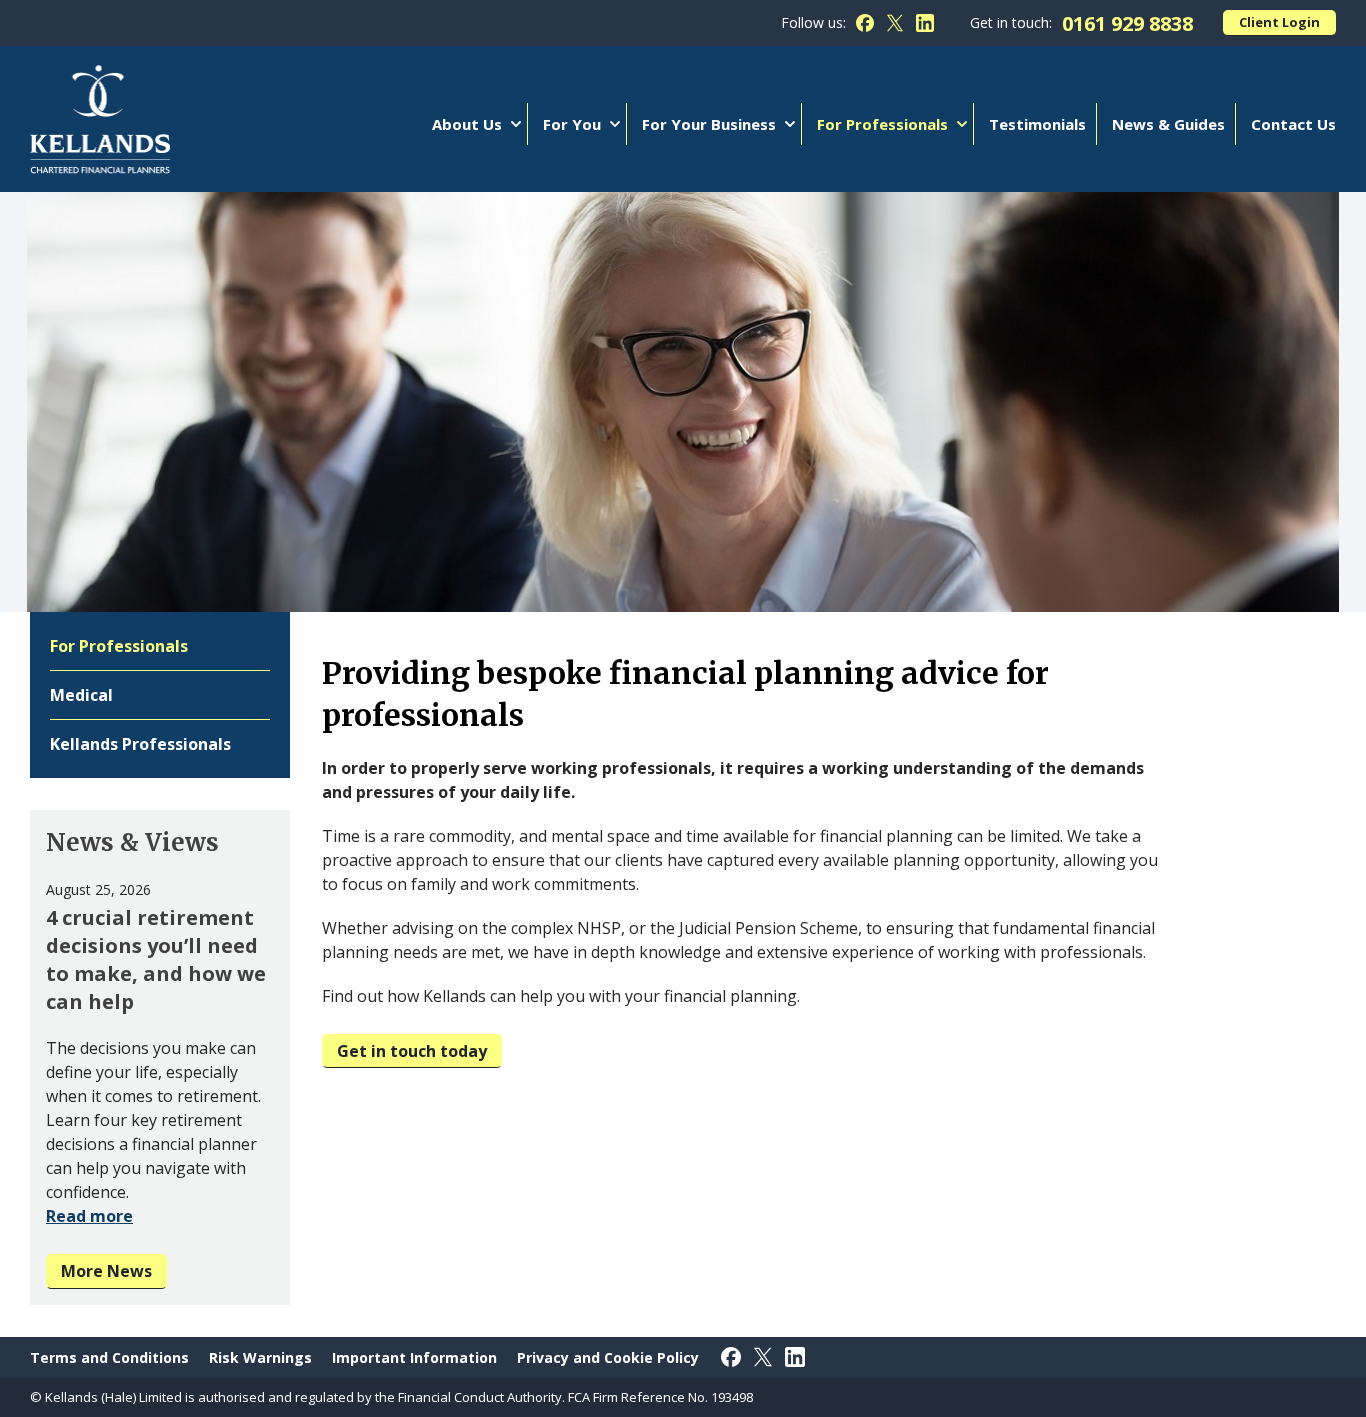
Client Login (1279, 22)
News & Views (132, 842)
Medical (81, 695)
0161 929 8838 (1127, 23)
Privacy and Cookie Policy (608, 1357)
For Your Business (709, 124)
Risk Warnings (260, 1357)
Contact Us (1293, 124)
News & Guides (1168, 124)
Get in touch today (412, 1051)
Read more (89, 1216)
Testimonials (1037, 124)
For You (572, 124)
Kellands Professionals (140, 744)
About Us (467, 124)
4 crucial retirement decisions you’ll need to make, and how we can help (156, 959)
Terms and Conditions (109, 1357)
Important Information (414, 1357)
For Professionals (882, 124)
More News (106, 1271)
